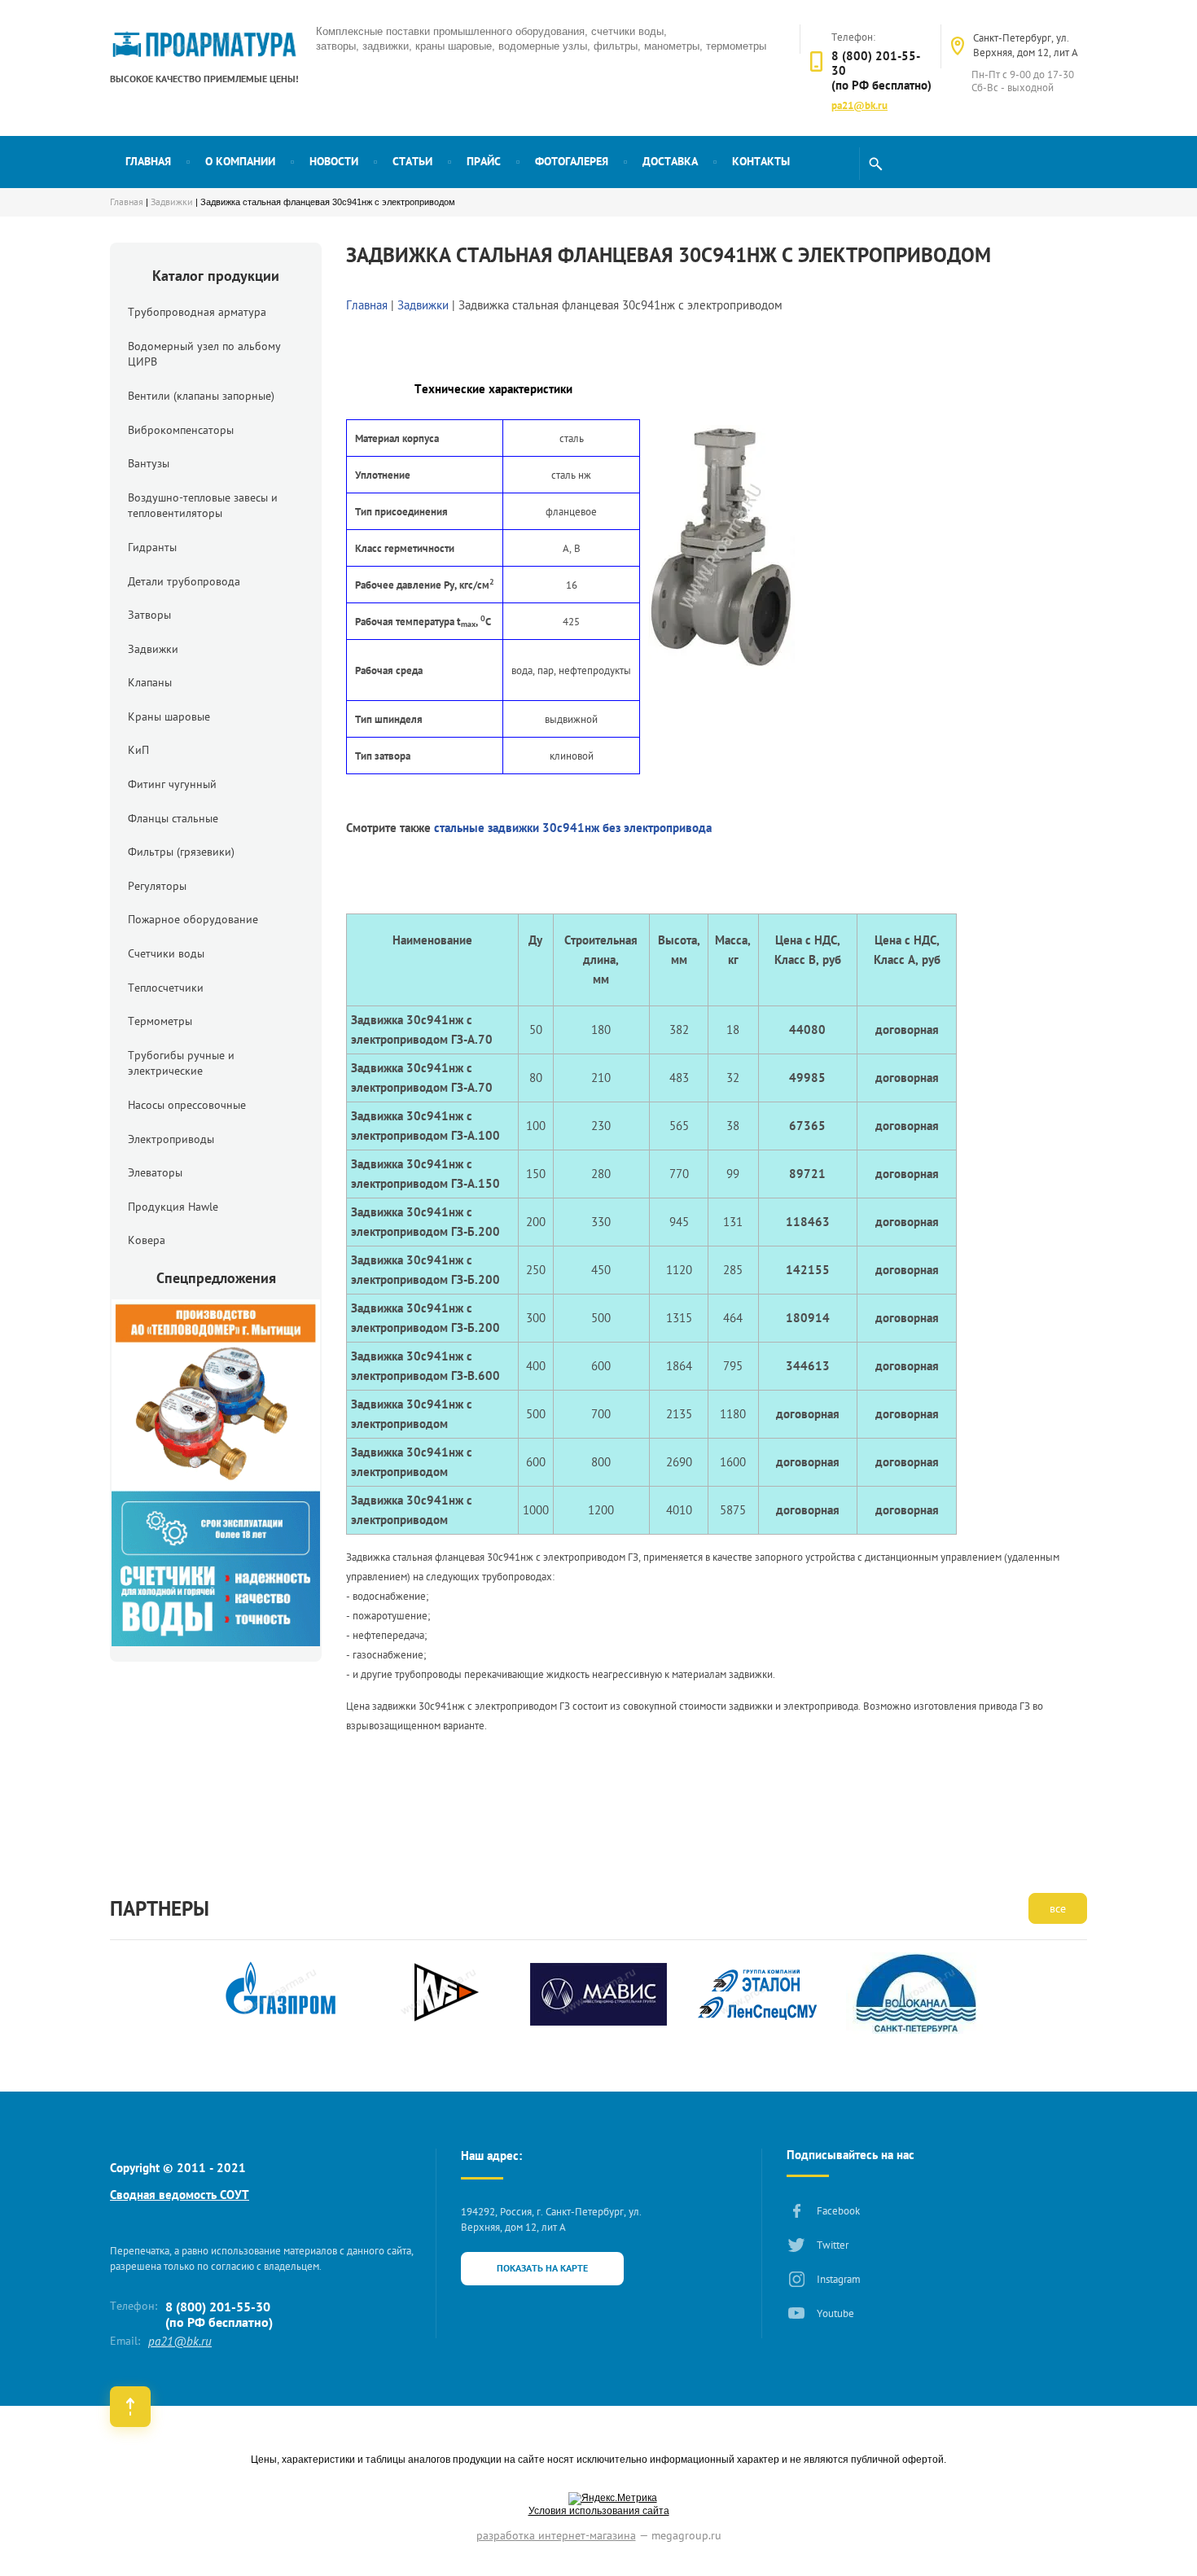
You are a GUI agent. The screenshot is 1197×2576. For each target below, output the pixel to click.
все (1058, 1908)
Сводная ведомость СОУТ (180, 2195)
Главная (127, 202)
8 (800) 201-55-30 (876, 63)
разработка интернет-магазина (556, 2535)
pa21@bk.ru (859, 105)
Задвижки (172, 202)
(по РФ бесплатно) (881, 85)
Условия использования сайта (599, 2511)
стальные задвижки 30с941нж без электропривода (573, 828)
